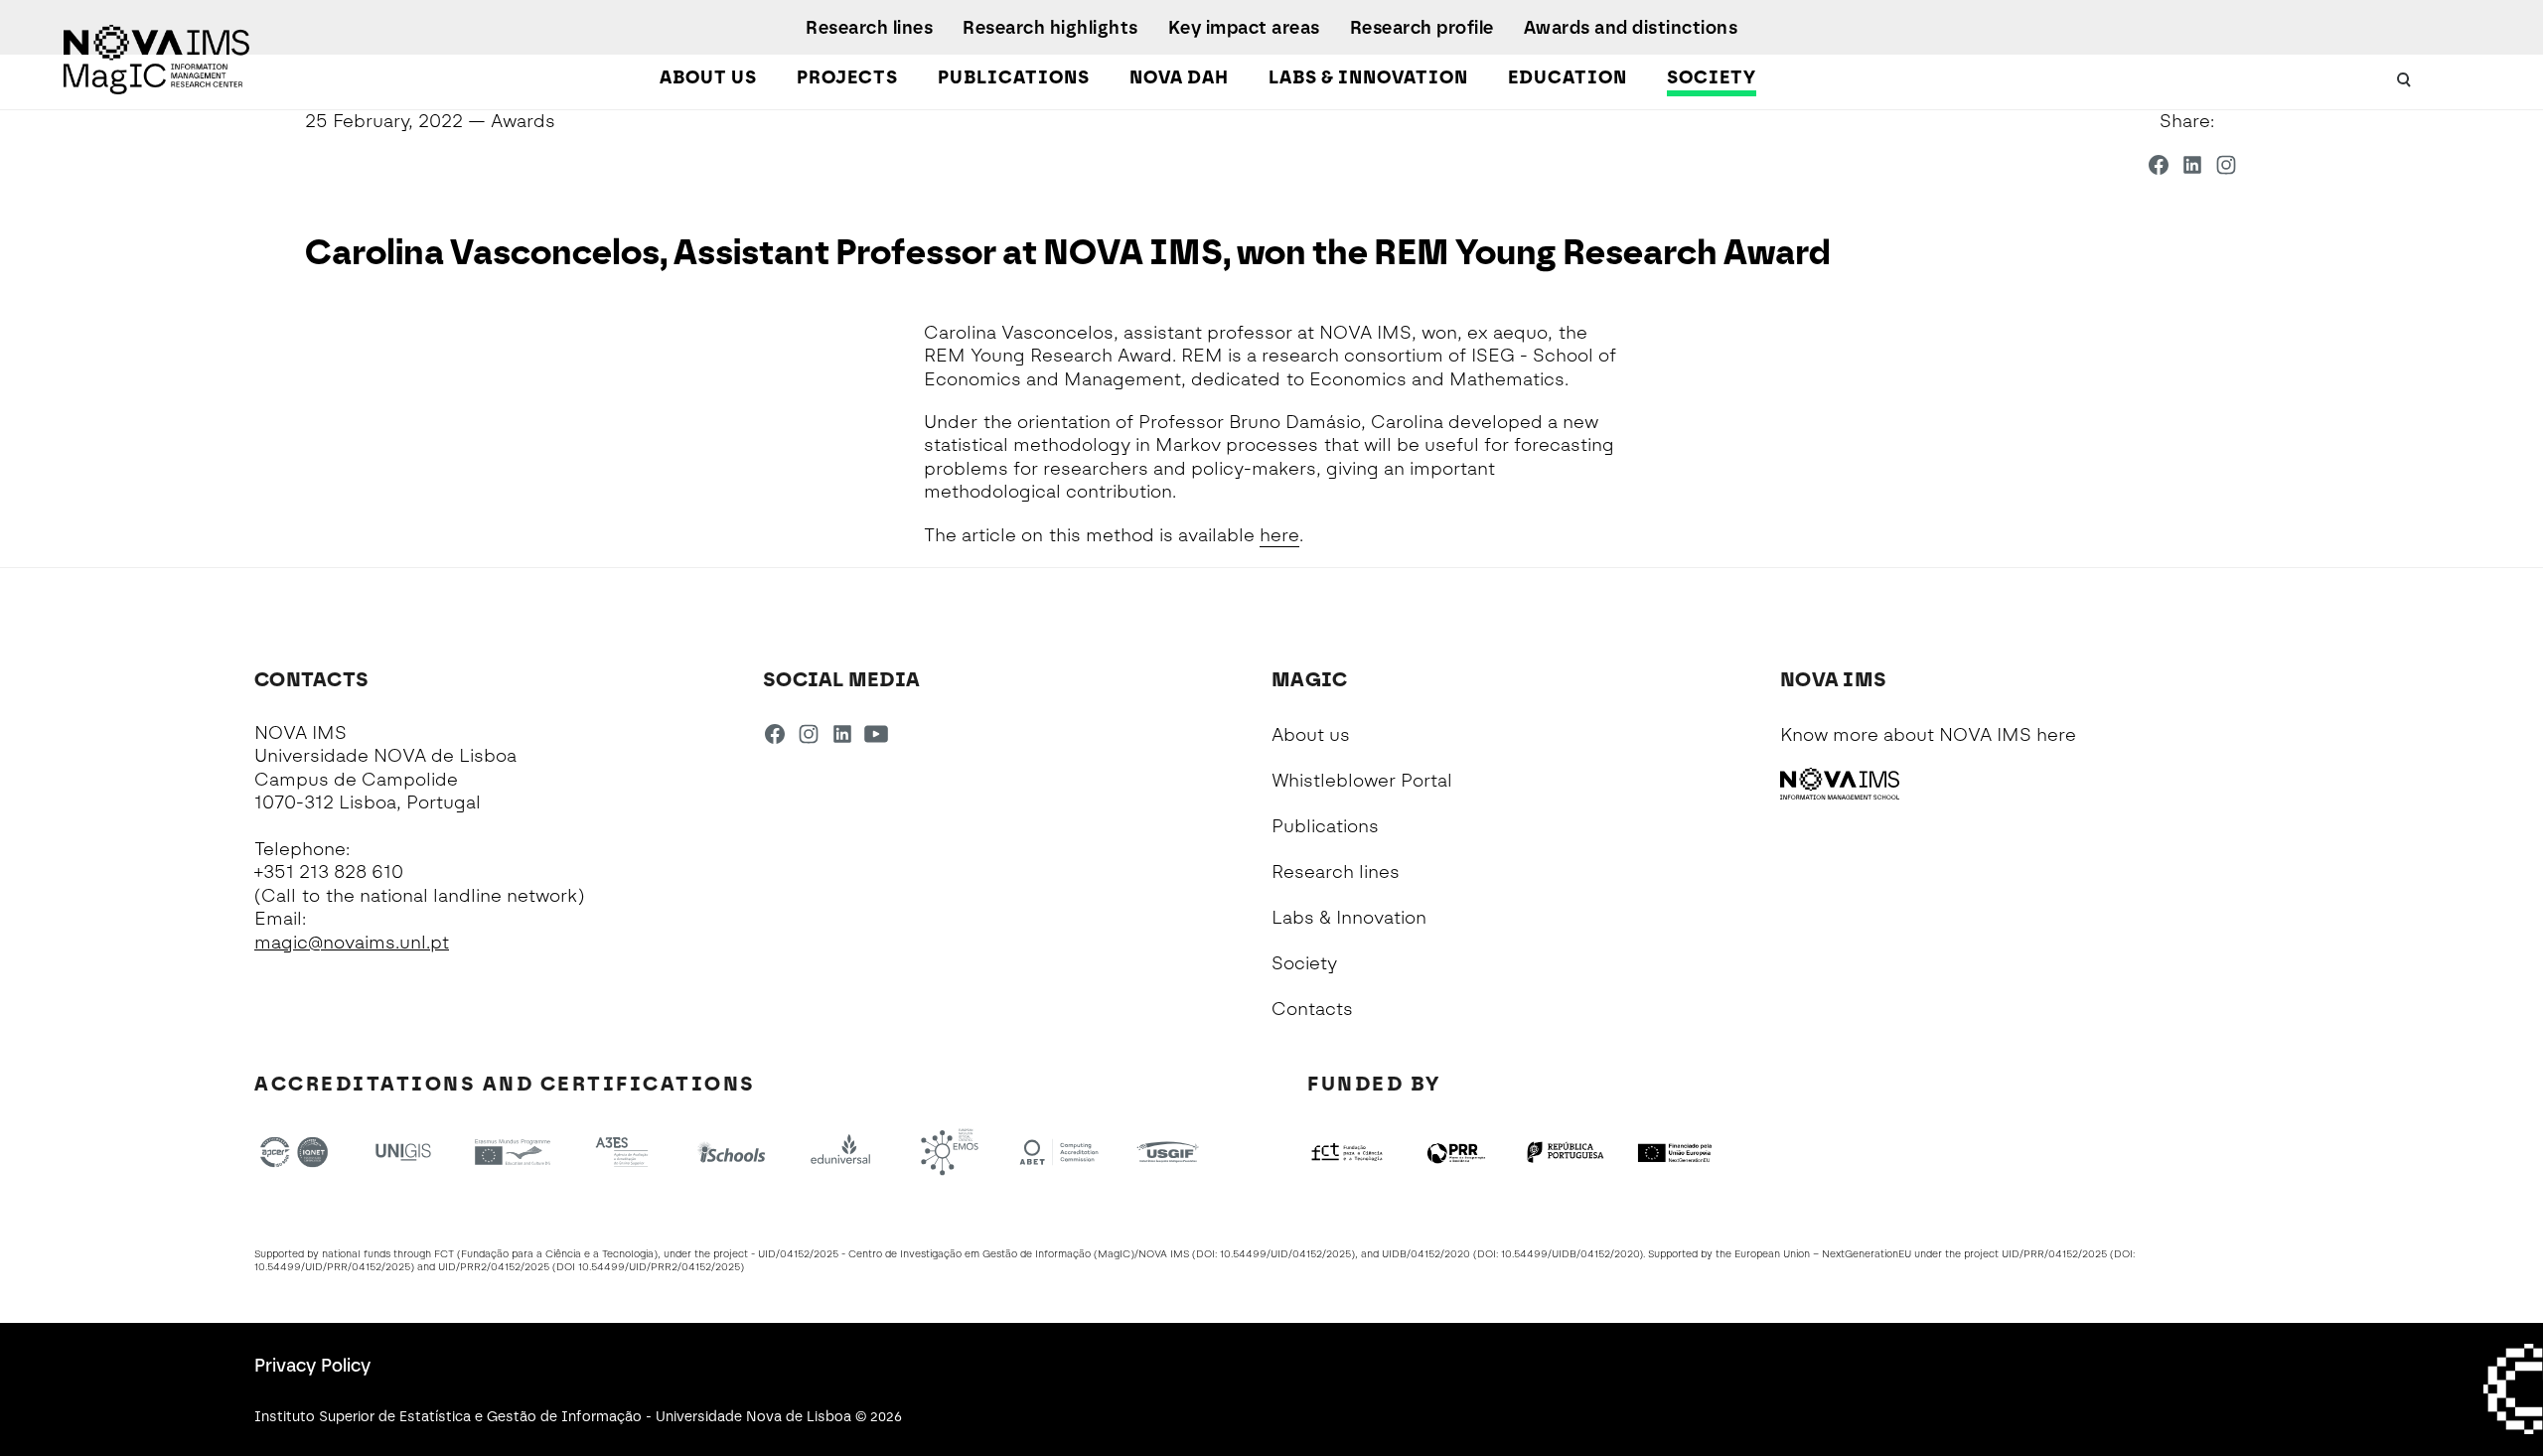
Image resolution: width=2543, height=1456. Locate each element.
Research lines (869, 28)
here (1279, 535)
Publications (1014, 77)
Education (1568, 77)
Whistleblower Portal (1362, 781)
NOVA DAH (1179, 77)
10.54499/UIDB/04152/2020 (1570, 1254)
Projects (847, 77)
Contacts (1312, 1009)
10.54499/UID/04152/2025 (1285, 1254)
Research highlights (1050, 28)
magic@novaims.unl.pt (352, 943)
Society (1712, 77)
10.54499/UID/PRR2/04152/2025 (659, 1267)
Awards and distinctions (1631, 28)
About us (708, 77)
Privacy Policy (312, 1366)
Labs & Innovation (1368, 77)
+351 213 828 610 (329, 872)
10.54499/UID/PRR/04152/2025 (332, 1267)
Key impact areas (1244, 28)
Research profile (1422, 28)
